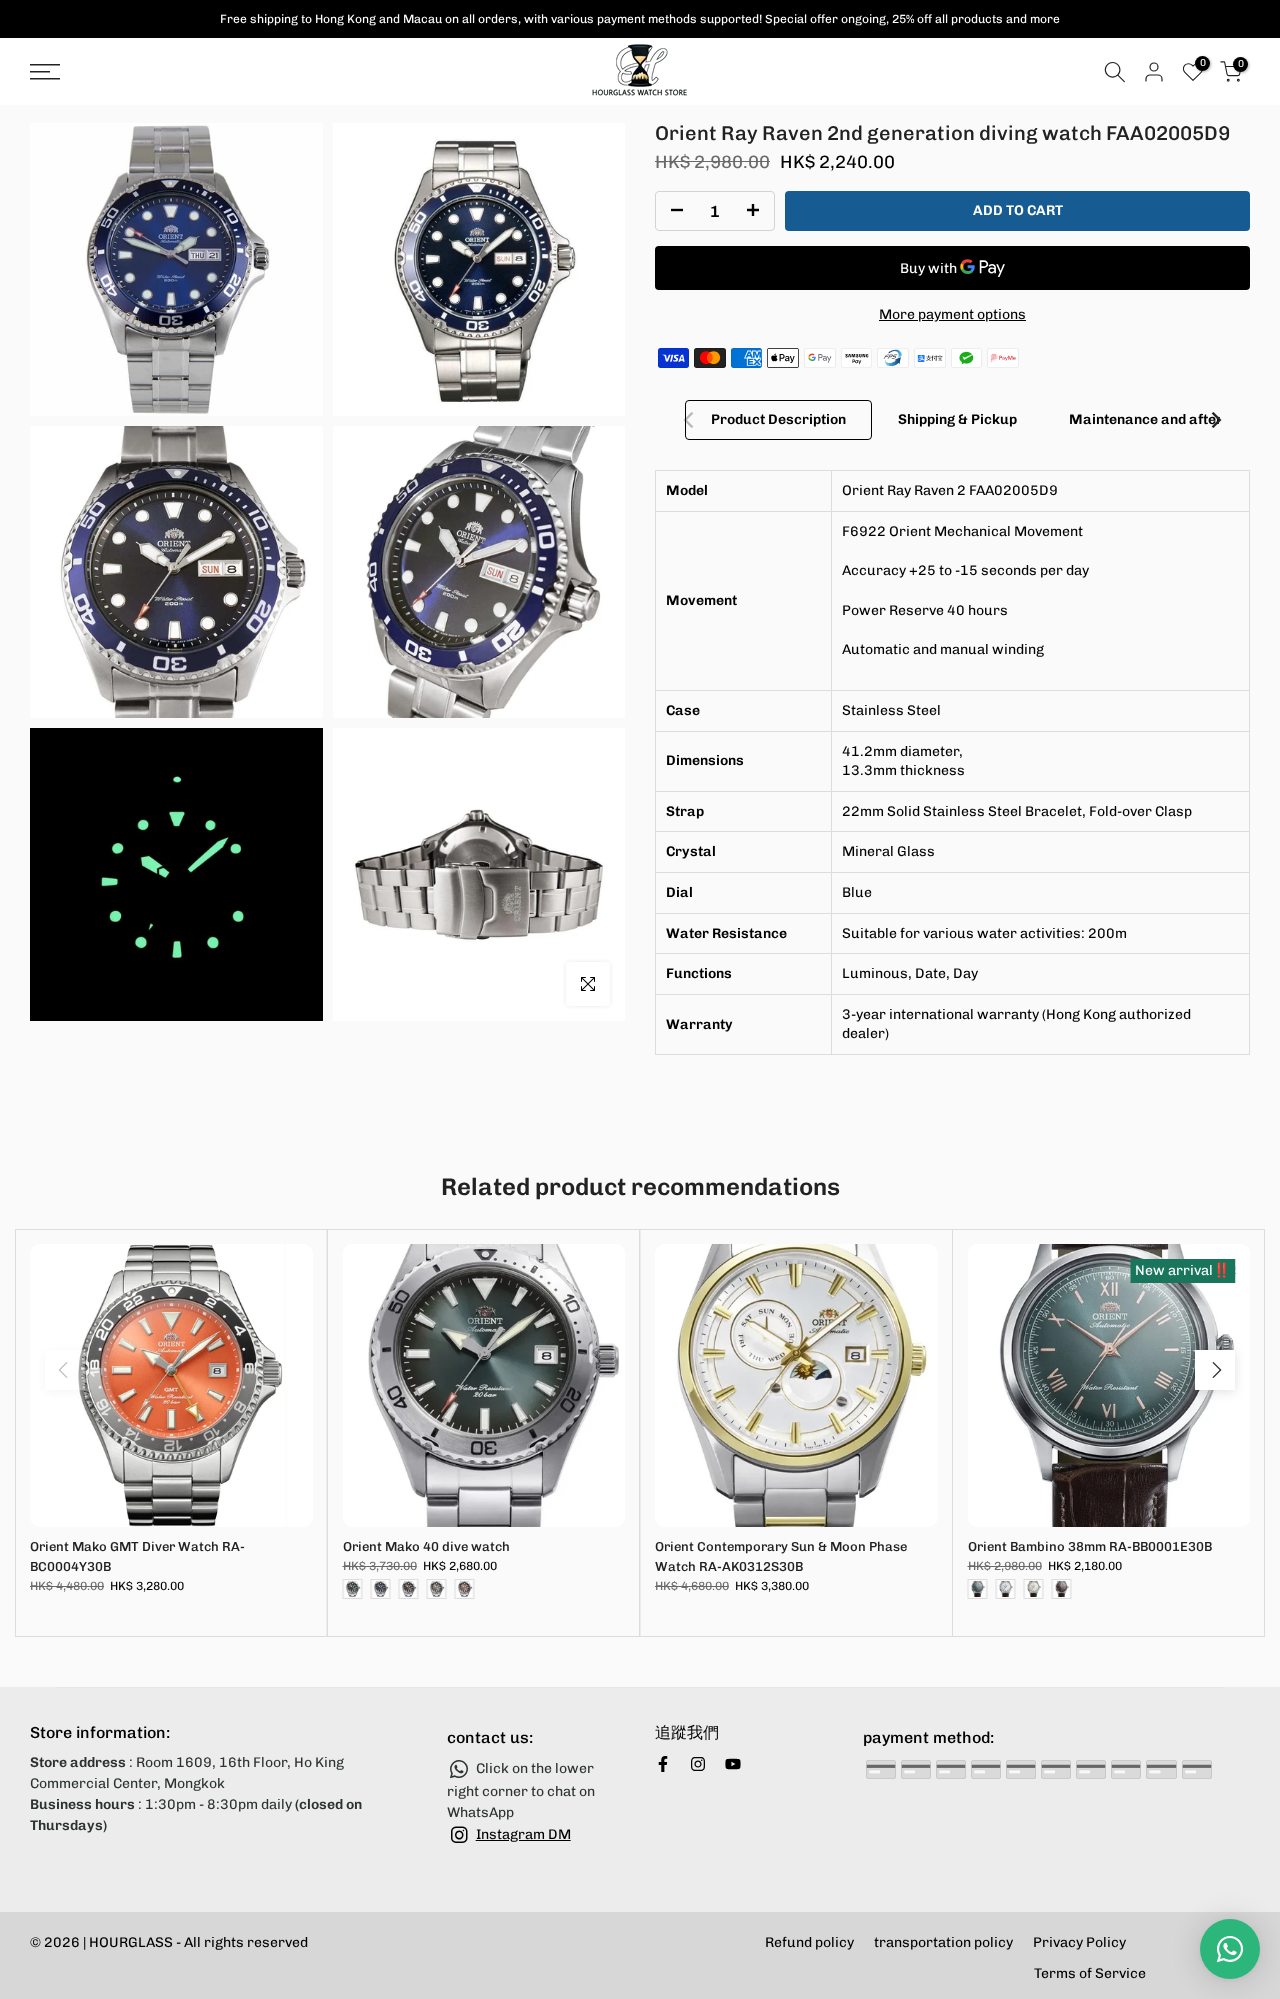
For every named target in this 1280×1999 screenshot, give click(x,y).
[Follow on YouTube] (733, 1764)
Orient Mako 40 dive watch (426, 1545)
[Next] (1215, 420)
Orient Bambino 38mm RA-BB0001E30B (1090, 1545)
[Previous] (690, 420)
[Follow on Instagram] (698, 1764)
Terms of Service (1090, 1973)
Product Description (778, 419)
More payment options (952, 314)
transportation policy (943, 1942)
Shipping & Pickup (957, 419)
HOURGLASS (131, 1942)
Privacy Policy (1079, 1942)
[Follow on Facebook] (663, 1764)
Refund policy (809, 1942)
